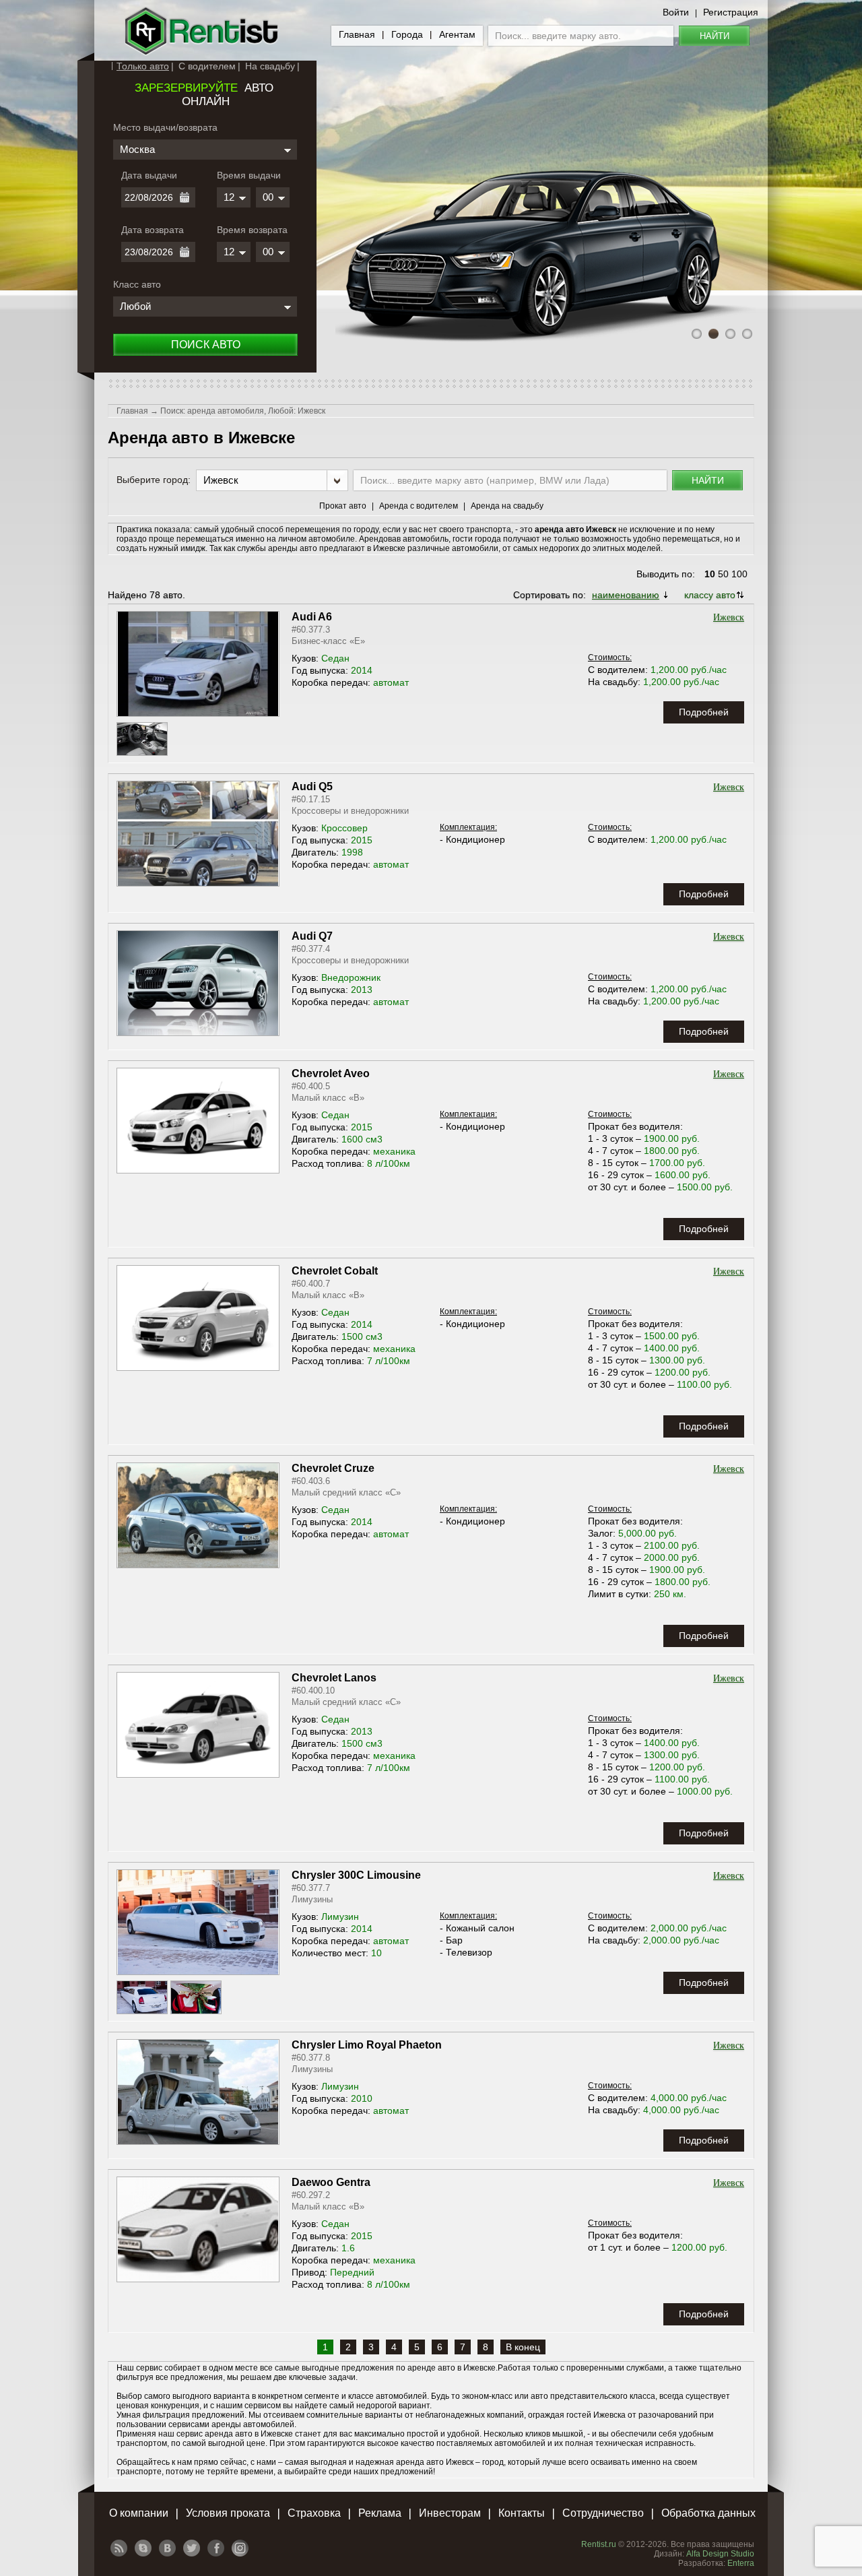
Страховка (314, 2513)
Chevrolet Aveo (331, 1073)
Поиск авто (206, 345)
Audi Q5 (312, 786)
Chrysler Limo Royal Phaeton (367, 2045)
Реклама (380, 2513)
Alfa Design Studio (720, 2554)
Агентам (457, 34)
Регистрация (731, 12)
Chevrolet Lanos (334, 1678)
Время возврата (252, 230)
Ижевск (729, 617)
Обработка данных (708, 2513)
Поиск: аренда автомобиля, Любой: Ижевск (243, 411)
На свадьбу (270, 66)
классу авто (710, 595)
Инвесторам (450, 2513)
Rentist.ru (599, 2544)
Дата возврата (153, 230)
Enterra (741, 2563)
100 (739, 574)
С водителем (207, 66)
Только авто (143, 66)
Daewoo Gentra (331, 2182)
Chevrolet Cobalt (335, 1271)
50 (723, 574)
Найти (715, 36)
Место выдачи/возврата (165, 127)
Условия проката (228, 2513)
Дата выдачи (149, 175)
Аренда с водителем (419, 506)
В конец (523, 2347)
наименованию (626, 595)
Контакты (522, 2513)
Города (407, 34)
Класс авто (137, 284)
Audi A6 (312, 617)
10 (710, 574)
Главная (357, 34)
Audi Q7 (312, 936)
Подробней (704, 712)
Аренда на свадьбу (507, 506)
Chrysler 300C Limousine (356, 1875)
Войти (676, 12)
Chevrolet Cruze (333, 1468)
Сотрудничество (603, 2513)
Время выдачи (249, 175)
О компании (139, 2513)
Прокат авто (343, 506)
